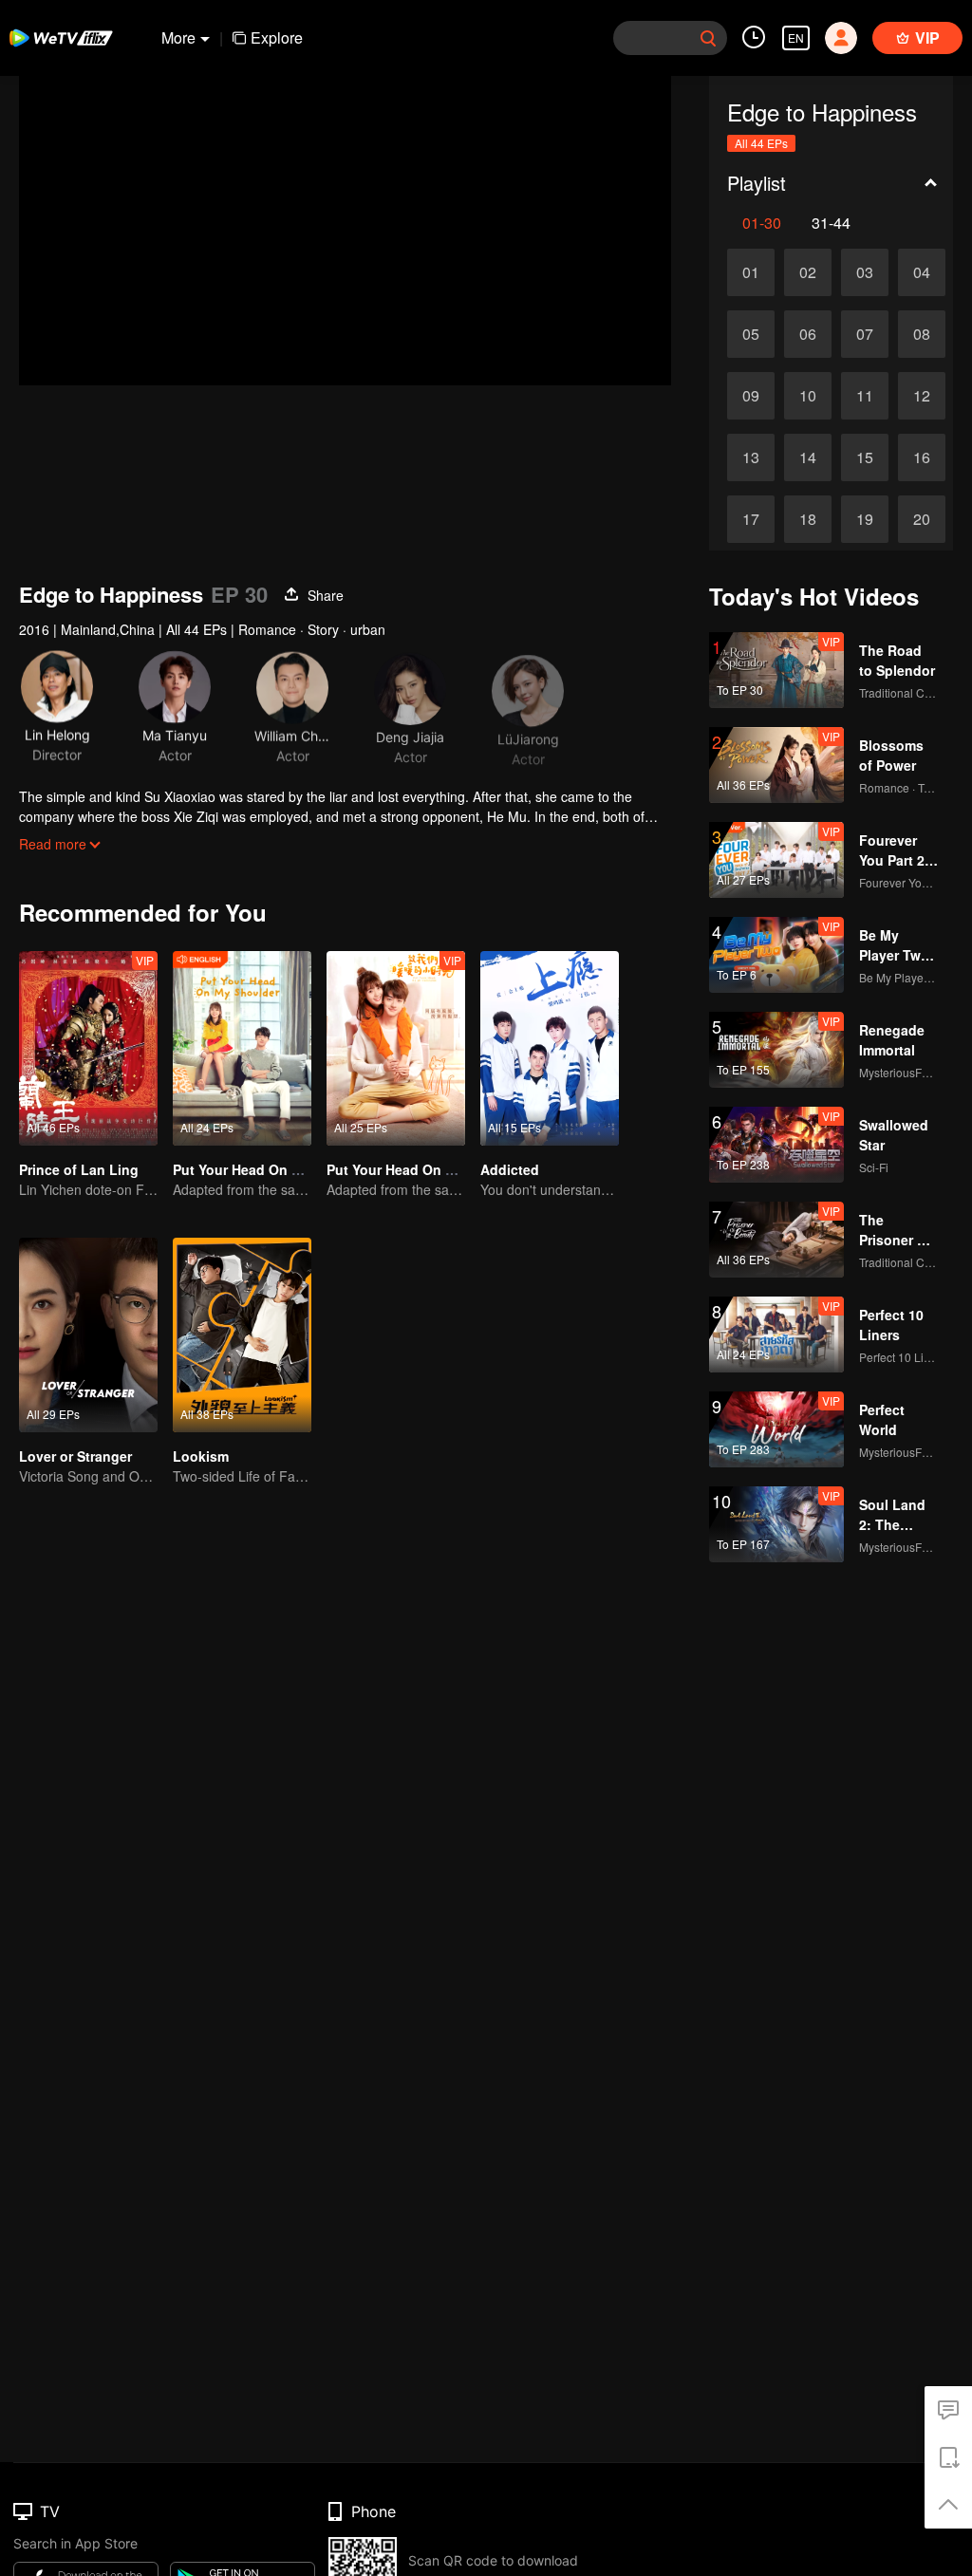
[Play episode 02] (808, 272)
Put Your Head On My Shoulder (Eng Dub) (308, 1169)
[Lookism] (242, 1335)
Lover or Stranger (75, 1456)
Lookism (201, 1456)
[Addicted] (550, 1048)
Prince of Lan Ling (79, 1169)
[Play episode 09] (751, 396)
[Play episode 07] (865, 334)
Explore (277, 37)
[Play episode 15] (865, 457)
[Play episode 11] (865, 396)
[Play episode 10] (808, 396)
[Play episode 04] (922, 272)
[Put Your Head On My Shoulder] (396, 1048)
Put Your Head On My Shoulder (427, 1169)
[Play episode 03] (865, 272)
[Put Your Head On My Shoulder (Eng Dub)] (242, 1048)
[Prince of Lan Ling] (88, 1048)
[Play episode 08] (922, 334)
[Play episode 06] (808, 334)
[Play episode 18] (808, 519)
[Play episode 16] (922, 457)
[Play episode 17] (751, 519)
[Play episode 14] (808, 457)
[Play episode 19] (865, 519)
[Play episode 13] (751, 457)
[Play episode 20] (922, 519)
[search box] (708, 38)
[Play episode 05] (751, 334)
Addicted (510, 1169)
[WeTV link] (62, 38)
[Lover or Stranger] (88, 1335)
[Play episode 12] (922, 396)
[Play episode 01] (751, 272)
